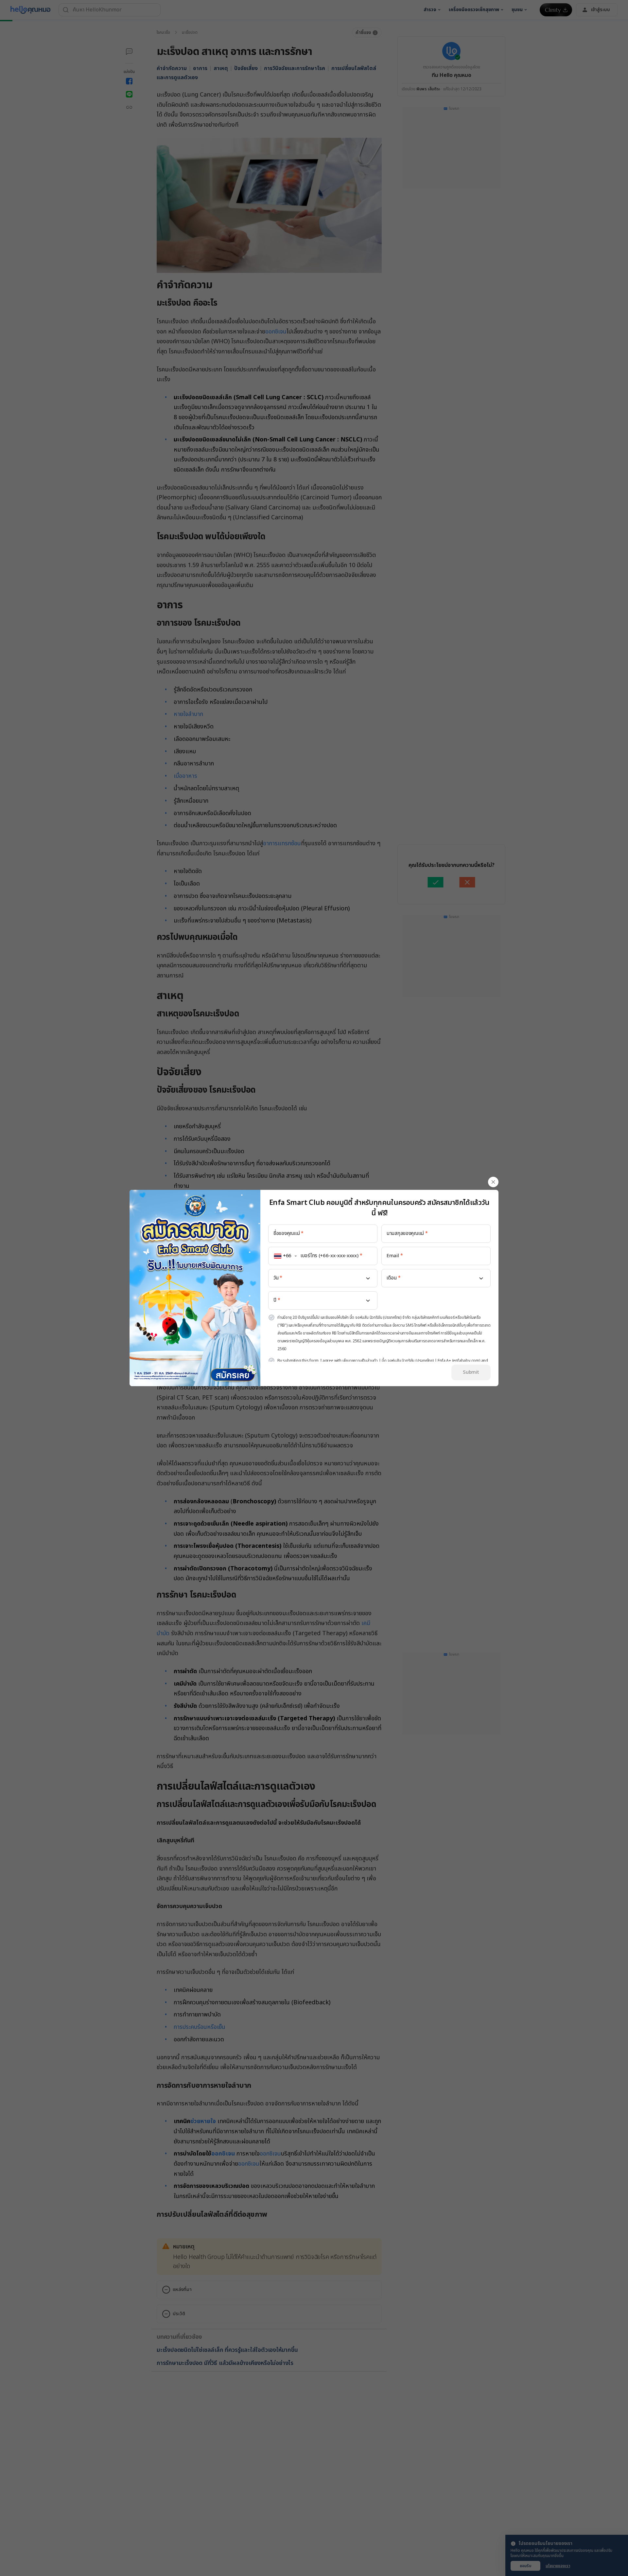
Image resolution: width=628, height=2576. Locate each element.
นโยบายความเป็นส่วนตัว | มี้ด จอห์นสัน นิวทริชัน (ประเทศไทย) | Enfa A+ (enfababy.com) (411, 1361)
